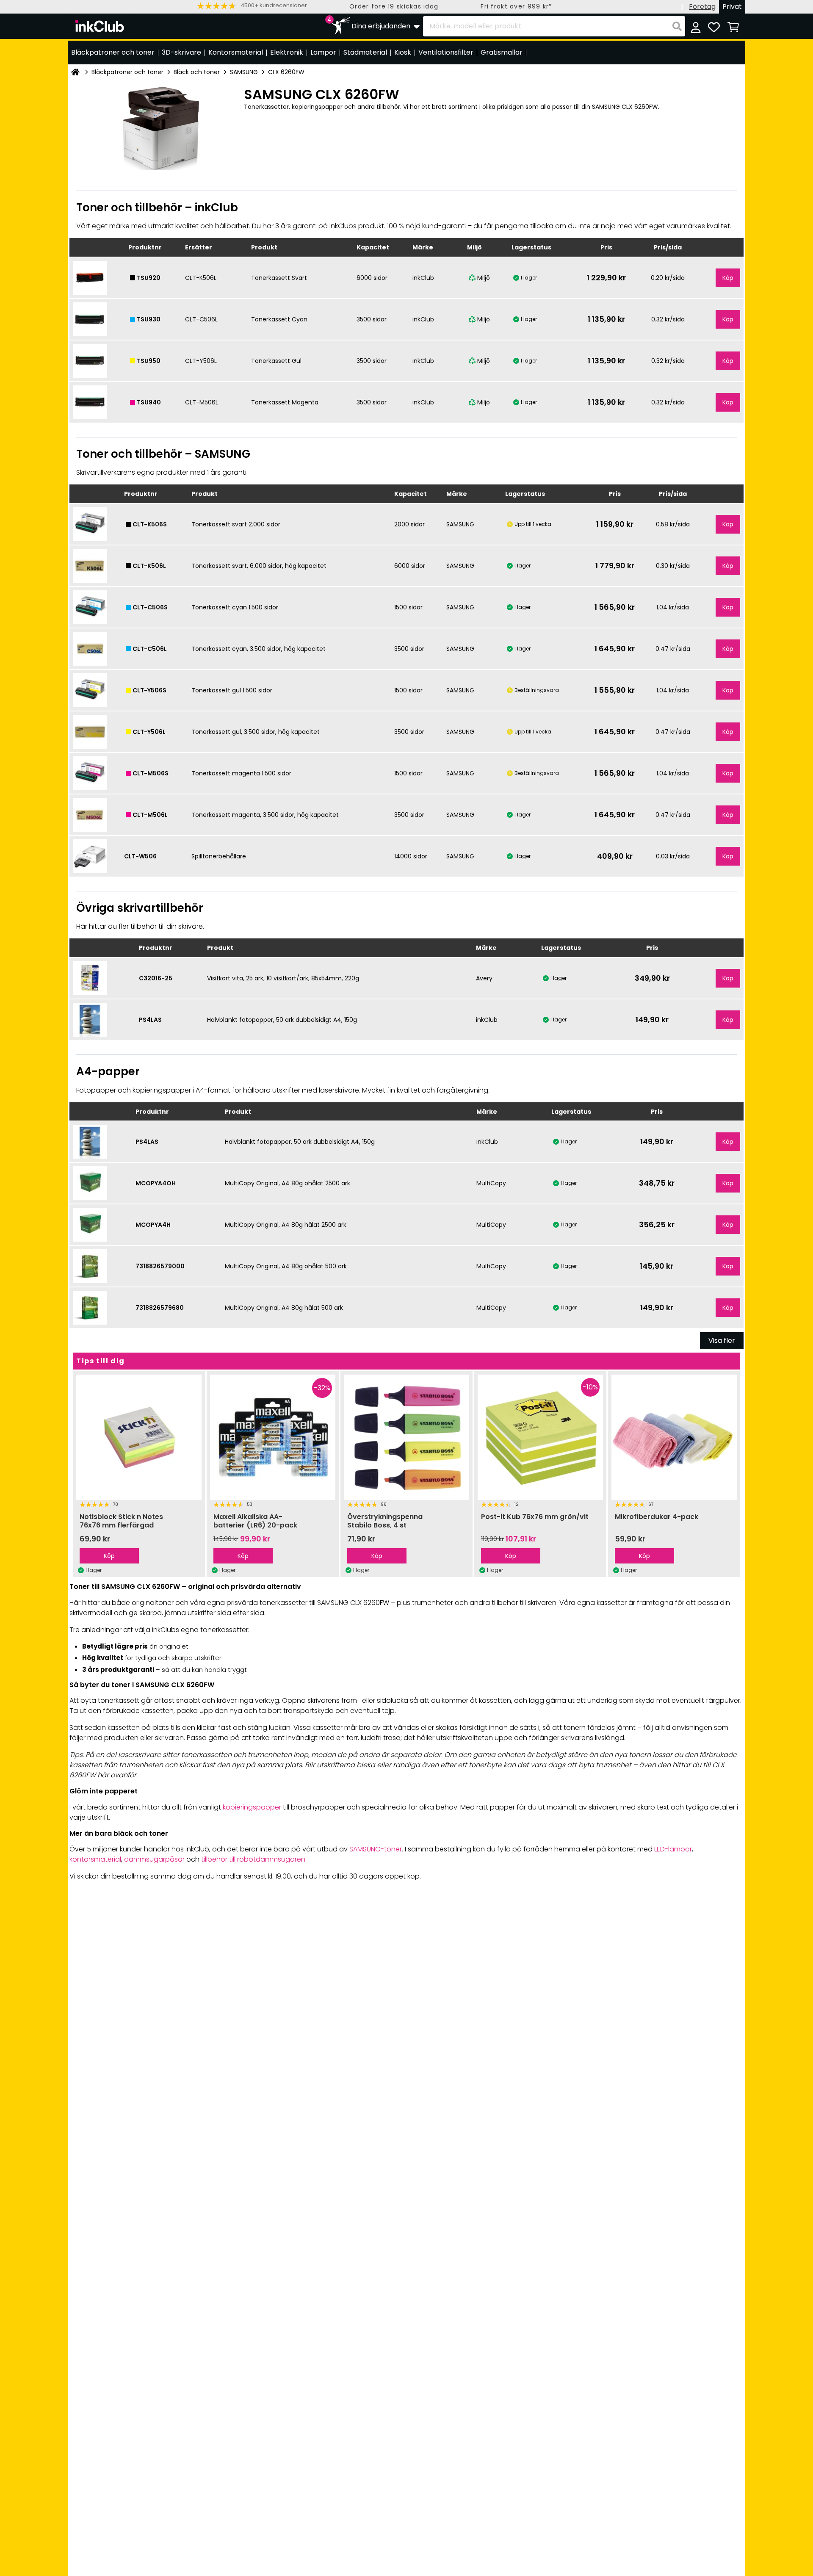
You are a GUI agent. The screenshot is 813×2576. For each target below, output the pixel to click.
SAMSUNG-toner (376, 1849)
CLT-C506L (150, 649)
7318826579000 (160, 1266)
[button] (252, 6)
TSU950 (149, 361)
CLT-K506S (150, 524)
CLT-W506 (140, 856)
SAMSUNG (244, 72)
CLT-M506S (151, 773)
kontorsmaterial (95, 1859)
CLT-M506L (150, 815)
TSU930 (149, 319)
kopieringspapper (252, 1807)
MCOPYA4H (153, 1225)
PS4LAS (150, 1020)
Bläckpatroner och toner (127, 72)
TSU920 (149, 278)
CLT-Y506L (149, 732)
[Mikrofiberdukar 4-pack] (674, 1437)
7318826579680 (160, 1308)
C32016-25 (156, 978)
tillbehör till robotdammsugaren (253, 1859)
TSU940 (149, 402)
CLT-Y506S (149, 690)
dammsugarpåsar (154, 1859)
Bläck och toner (197, 72)
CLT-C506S (150, 607)
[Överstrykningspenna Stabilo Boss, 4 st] (406, 1437)
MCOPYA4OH (156, 1183)
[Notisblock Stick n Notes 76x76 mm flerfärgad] (139, 1437)
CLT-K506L (149, 566)
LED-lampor (673, 1849)
